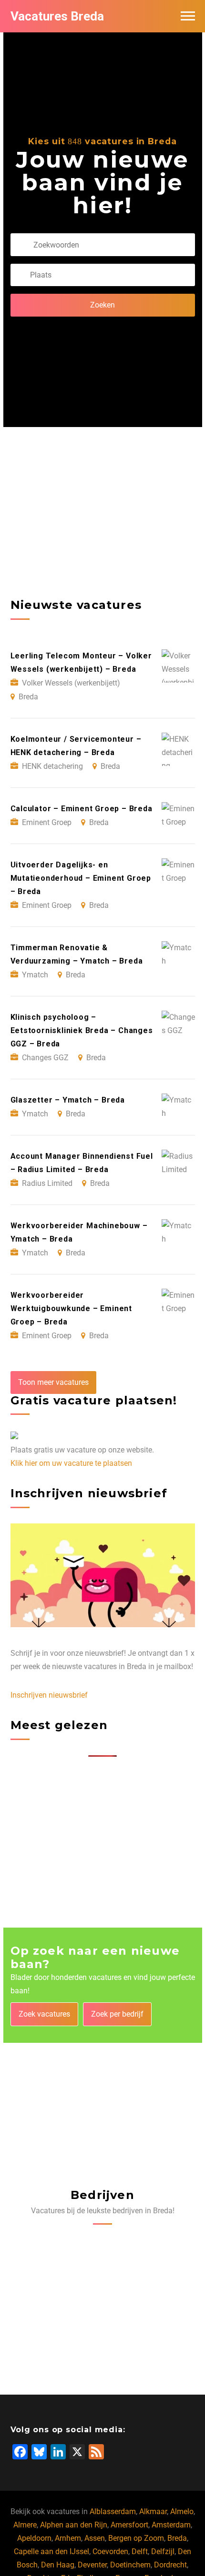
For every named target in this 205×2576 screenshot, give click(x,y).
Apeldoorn (34, 2538)
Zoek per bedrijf (117, 2014)
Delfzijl (163, 2551)
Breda (177, 2538)
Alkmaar (153, 2511)
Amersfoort (129, 2525)
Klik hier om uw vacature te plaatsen (71, 1463)
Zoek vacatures (44, 2014)
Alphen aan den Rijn (74, 2525)
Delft (140, 2551)
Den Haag (58, 2565)
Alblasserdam (113, 2511)
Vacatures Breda (57, 16)
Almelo (182, 2511)
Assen (95, 2538)
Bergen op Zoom (136, 2538)
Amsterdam (171, 2525)
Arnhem (68, 2538)
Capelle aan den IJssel (51, 2551)
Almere (25, 2525)
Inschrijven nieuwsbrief (49, 1695)
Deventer (92, 2565)
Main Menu (188, 16)
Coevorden (110, 2551)
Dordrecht (170, 2565)
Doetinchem (130, 2565)
